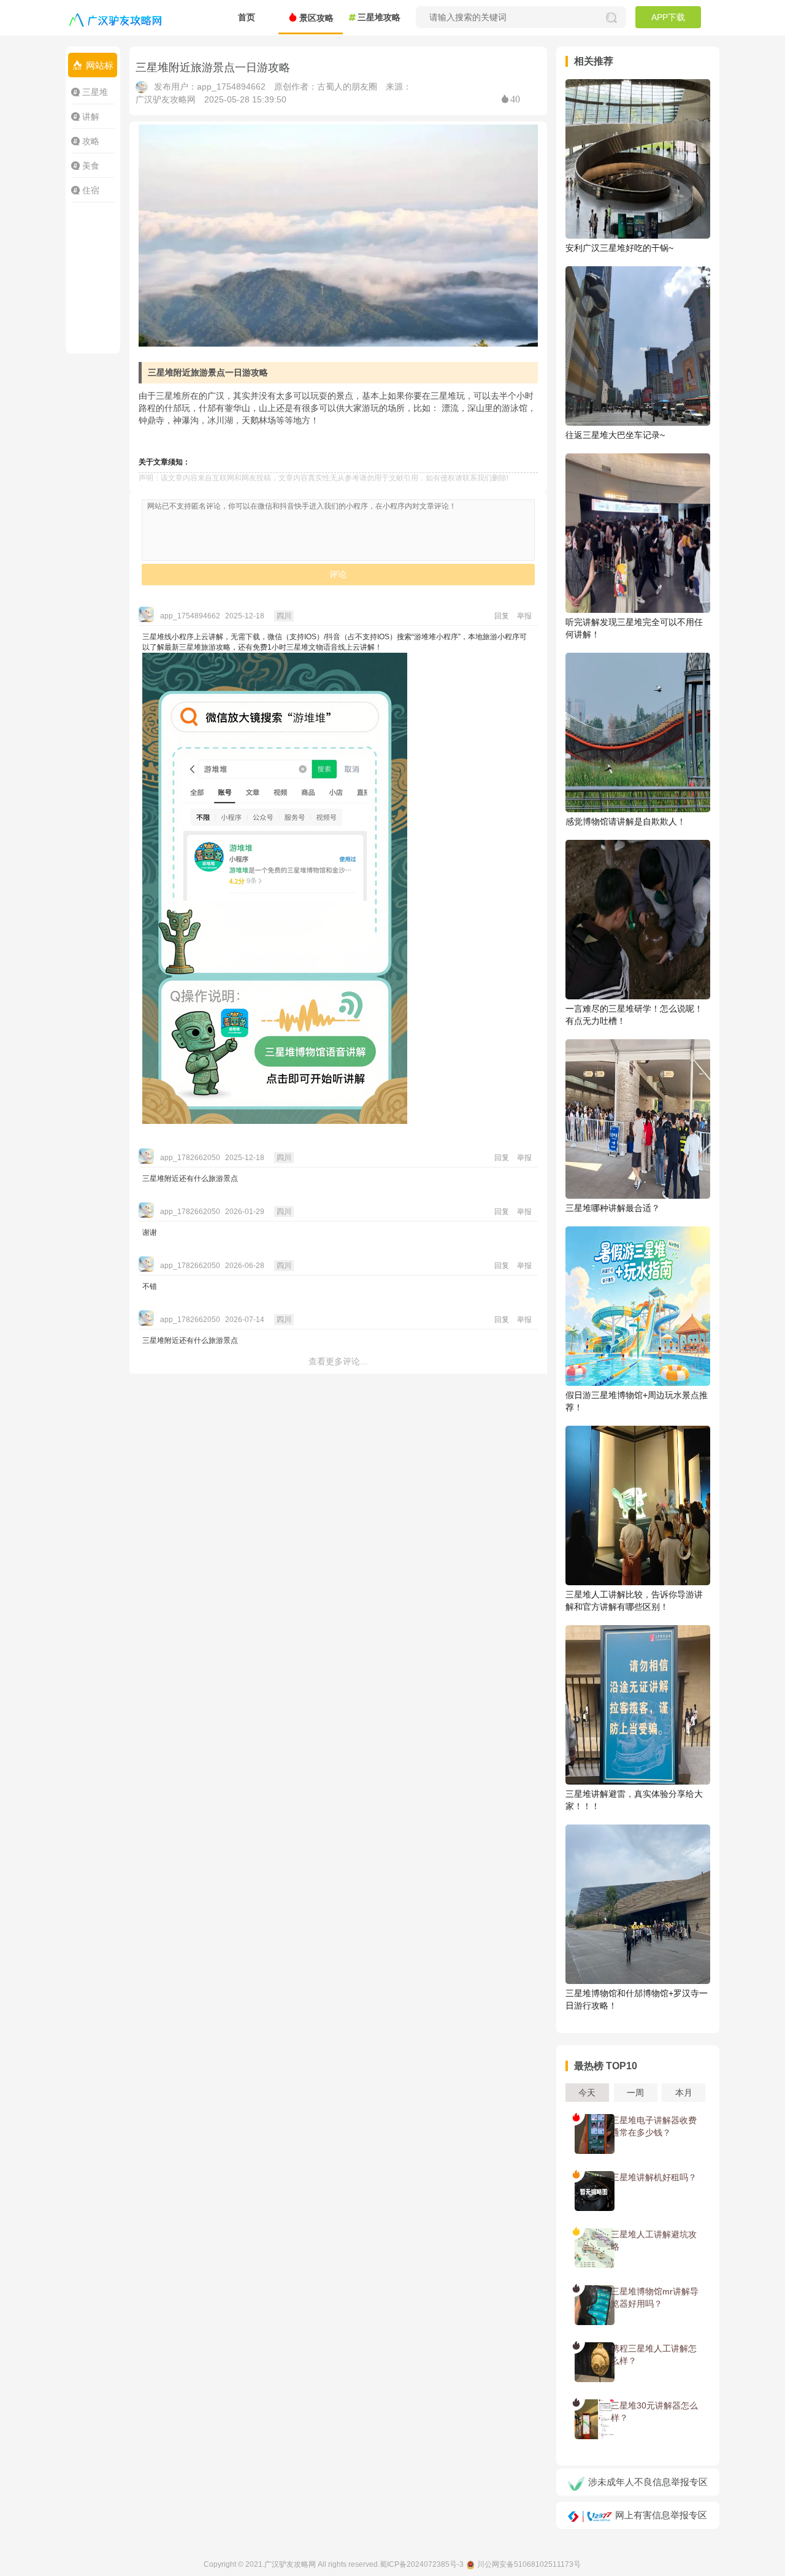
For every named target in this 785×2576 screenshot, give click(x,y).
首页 (247, 17)
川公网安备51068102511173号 (529, 2564)
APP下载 (668, 17)
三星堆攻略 (379, 17)
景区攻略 (316, 18)
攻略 (91, 141)
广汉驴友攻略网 (290, 2564)
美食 (91, 166)
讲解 (91, 117)
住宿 (91, 190)
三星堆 (95, 92)
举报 (524, 616)
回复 (502, 616)
